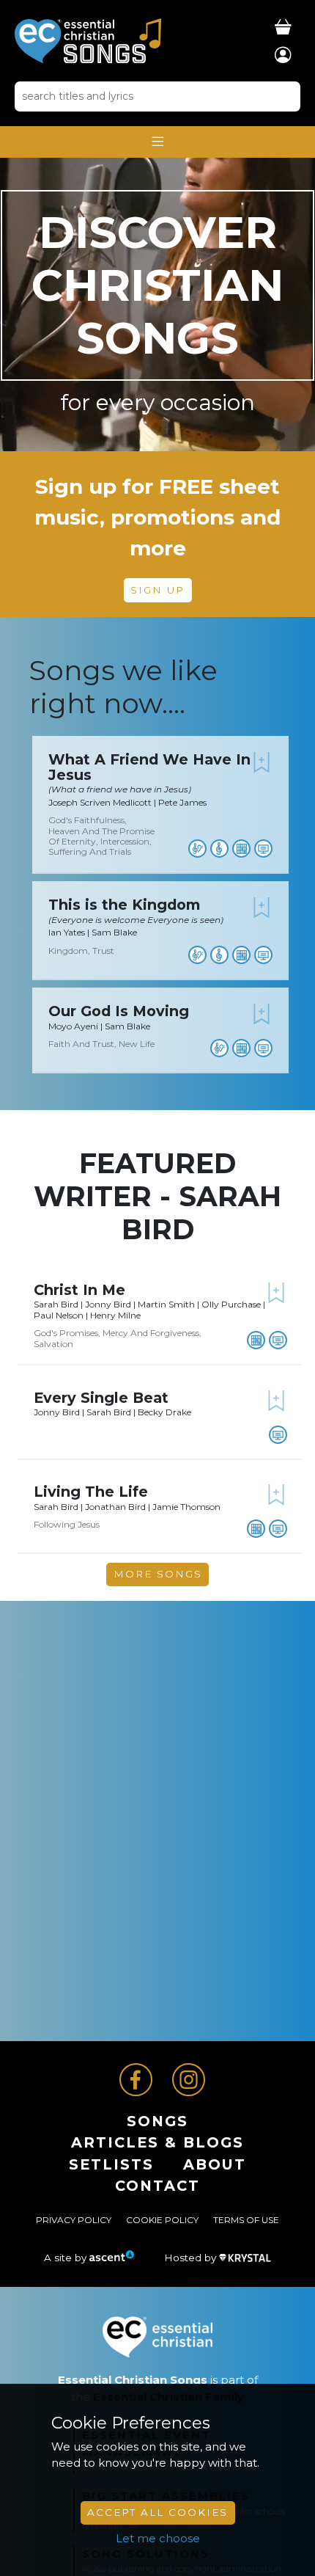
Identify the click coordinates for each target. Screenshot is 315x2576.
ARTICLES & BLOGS (157, 2142)
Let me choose (158, 2538)
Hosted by (192, 2258)
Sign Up (157, 590)
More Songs (158, 1574)
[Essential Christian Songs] (88, 40)
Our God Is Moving (119, 1011)
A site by (67, 2258)
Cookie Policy (162, 2220)
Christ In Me (79, 1290)
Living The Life (91, 1492)
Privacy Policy (74, 2220)
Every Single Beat (101, 1398)
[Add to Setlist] (262, 762)
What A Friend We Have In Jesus (149, 767)
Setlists (111, 2164)
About (215, 2164)
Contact (157, 2186)
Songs (157, 2121)
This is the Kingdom (124, 905)
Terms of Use (246, 2220)
